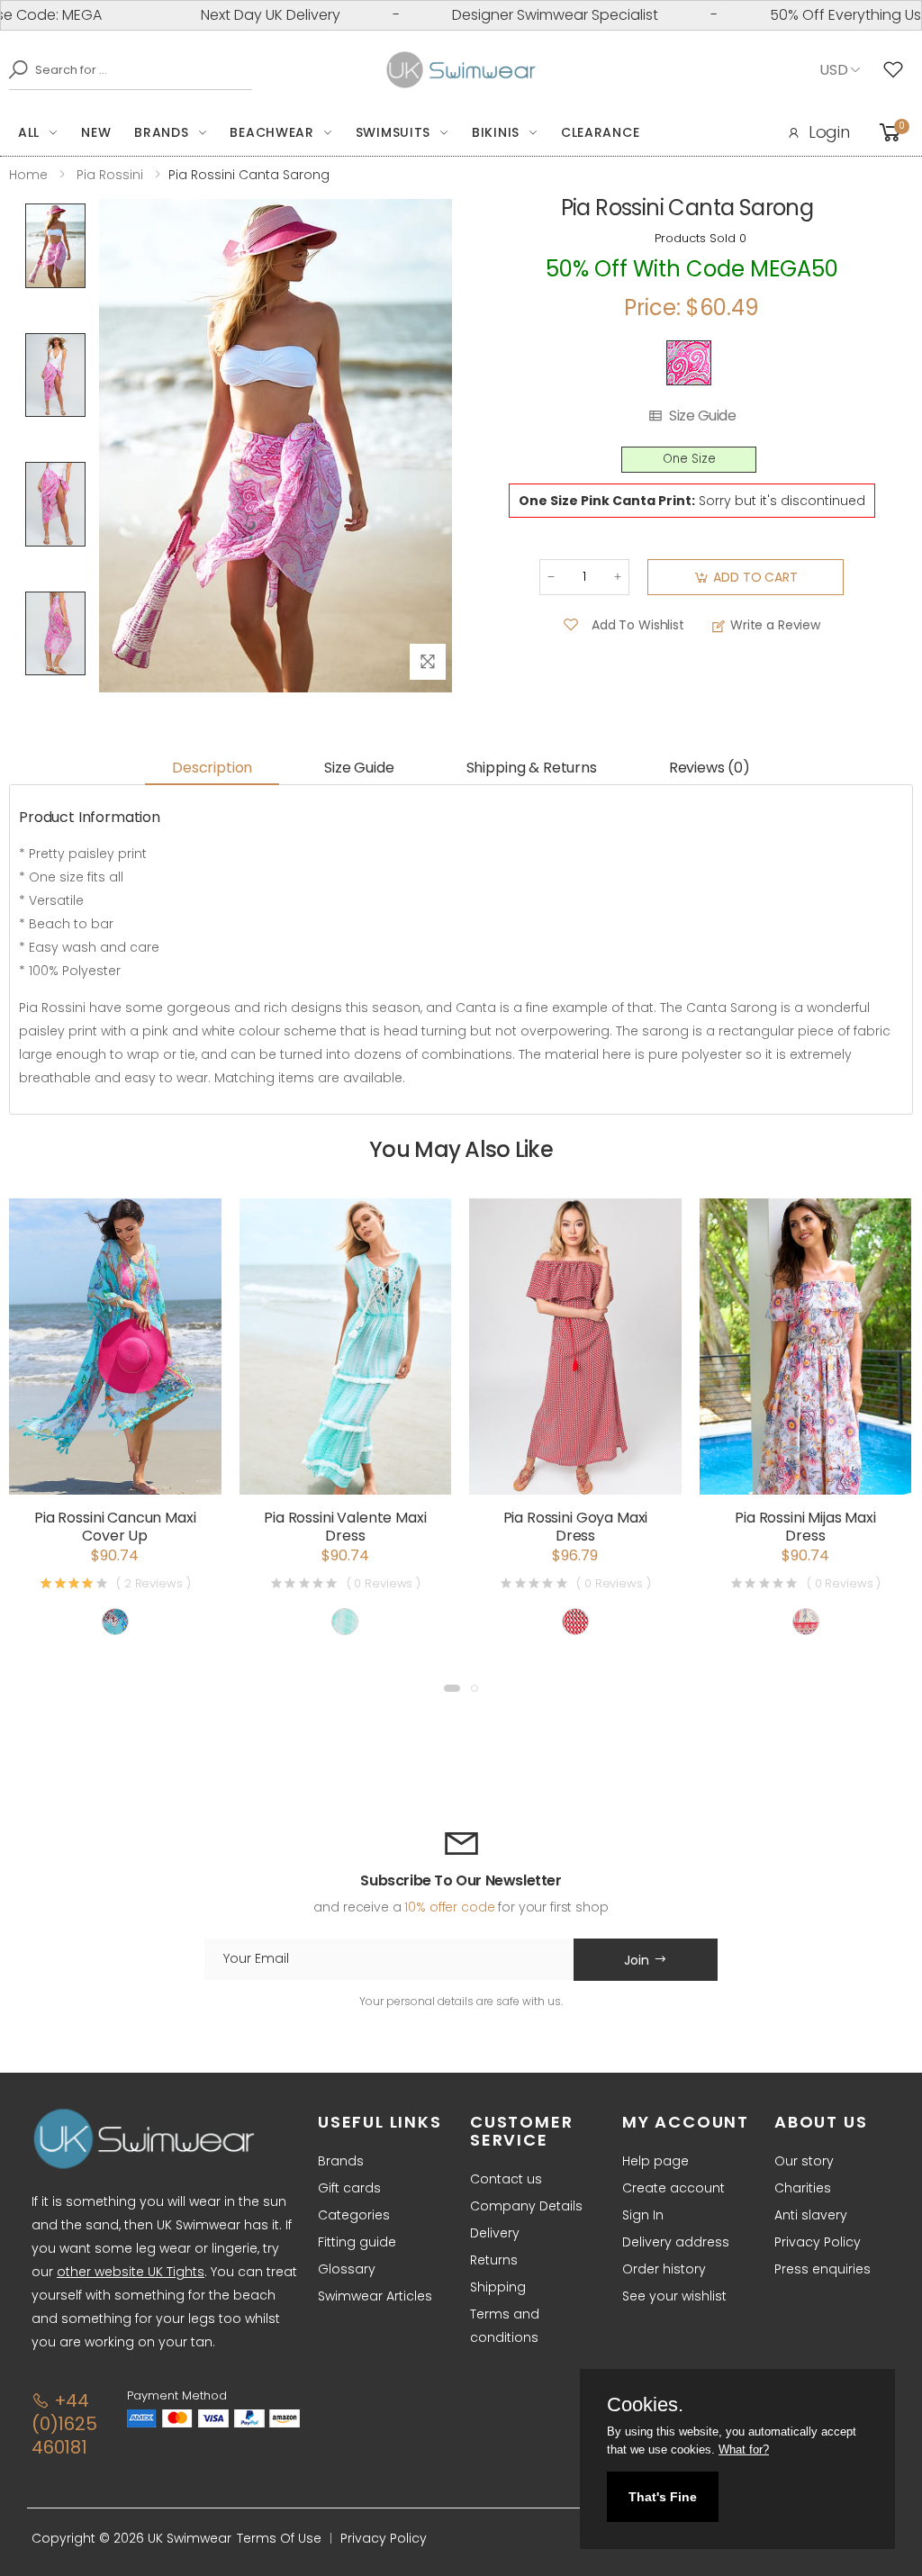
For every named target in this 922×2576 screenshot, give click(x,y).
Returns (494, 2260)
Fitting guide (357, 2242)
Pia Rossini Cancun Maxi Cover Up (115, 1527)
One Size (689, 459)
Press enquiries (823, 2269)
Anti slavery (811, 2215)
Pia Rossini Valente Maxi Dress (345, 1527)
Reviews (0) (710, 768)
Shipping (498, 2287)
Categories (354, 2215)
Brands (161, 132)
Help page (655, 2161)
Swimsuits (393, 132)
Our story (804, 2161)
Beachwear (271, 132)
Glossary (347, 2269)
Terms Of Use (279, 2538)
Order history (664, 2269)
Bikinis (496, 132)
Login (829, 132)
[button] (452, 1688)
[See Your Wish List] (898, 70)
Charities (803, 2188)
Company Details (526, 2206)
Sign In (643, 2215)
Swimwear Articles (375, 2296)
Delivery (495, 2233)
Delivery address (676, 2242)
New (96, 132)
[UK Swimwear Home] (461, 70)
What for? (744, 2449)
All (29, 132)
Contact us (506, 2179)
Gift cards (349, 2188)
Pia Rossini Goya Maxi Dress (576, 1527)
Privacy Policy (818, 2242)
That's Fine (663, 2497)
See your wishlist (674, 2296)
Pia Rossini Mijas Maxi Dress (805, 1527)
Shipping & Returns (532, 768)
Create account (673, 2188)
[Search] (14, 69)
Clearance (600, 132)
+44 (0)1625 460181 (64, 2424)
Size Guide (702, 416)
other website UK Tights (131, 2272)
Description (212, 768)
